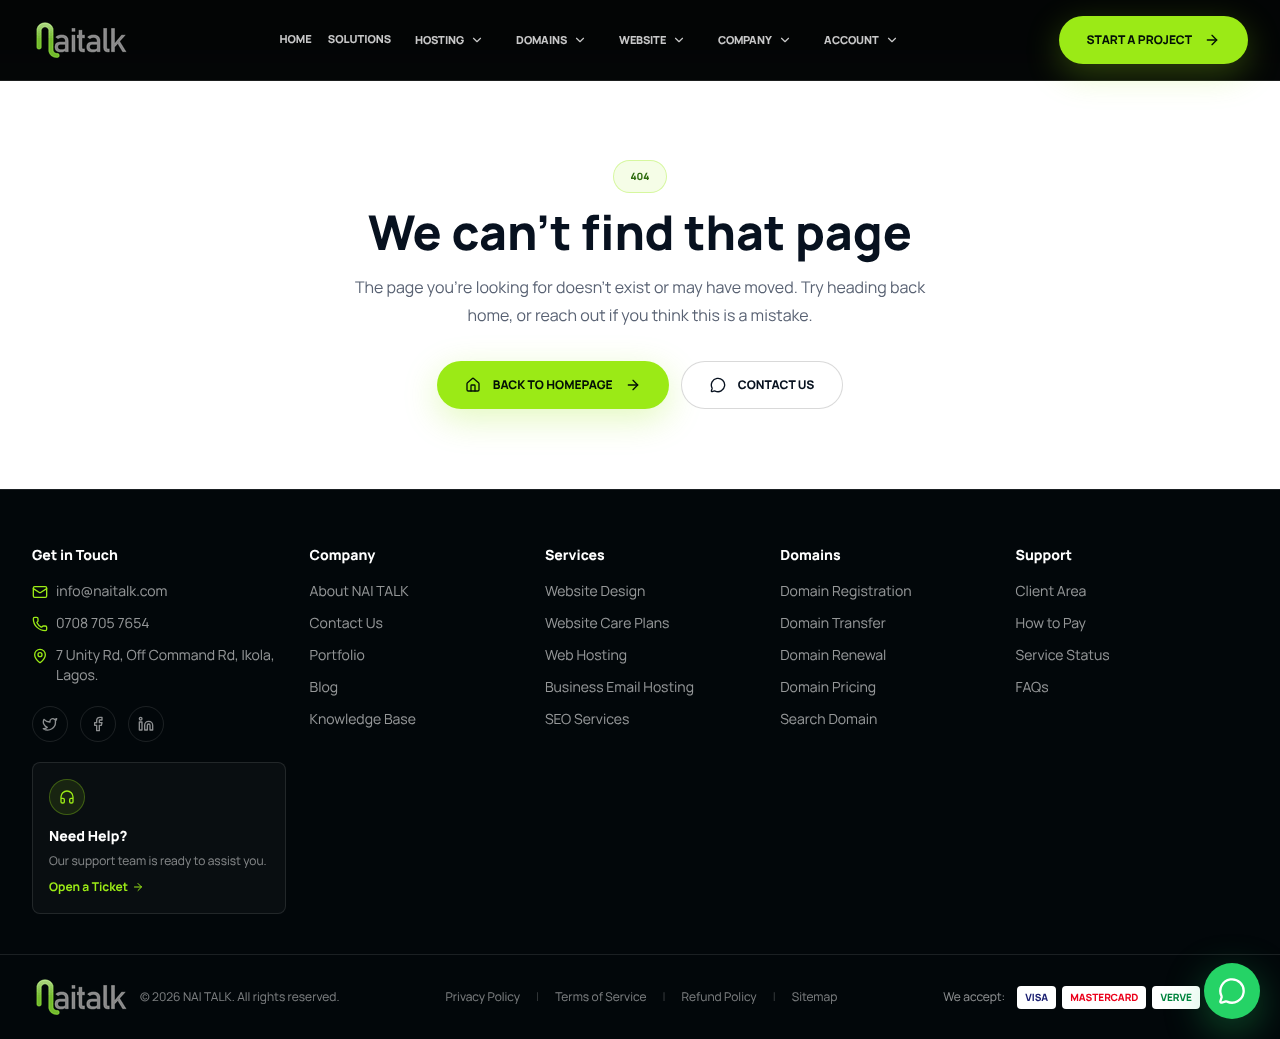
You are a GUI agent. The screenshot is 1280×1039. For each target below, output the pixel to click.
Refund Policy (718, 997)
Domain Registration (845, 591)
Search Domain (828, 719)
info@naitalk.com (111, 591)
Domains (541, 39)
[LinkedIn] (146, 724)
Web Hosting (586, 655)
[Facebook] (98, 724)
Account (851, 39)
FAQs (1032, 687)
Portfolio (337, 655)
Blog (324, 687)
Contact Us (346, 623)
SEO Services (587, 719)
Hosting (439, 39)
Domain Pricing (828, 687)
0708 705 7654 (103, 623)
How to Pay (1051, 623)
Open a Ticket (88, 887)
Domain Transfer (833, 623)
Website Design (595, 591)
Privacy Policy (483, 997)
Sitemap (815, 997)
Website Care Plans (607, 623)
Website (642, 39)
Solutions (359, 39)
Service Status (1063, 655)
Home (295, 39)
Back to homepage (553, 384)
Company (745, 39)
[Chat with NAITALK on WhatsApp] (1232, 991)
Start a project (1139, 39)
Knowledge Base (363, 719)
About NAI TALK (359, 591)
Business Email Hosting (619, 687)
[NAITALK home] (80, 40)
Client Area (1051, 591)
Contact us (776, 384)
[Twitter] (50, 724)
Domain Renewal (833, 655)
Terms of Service (600, 997)
